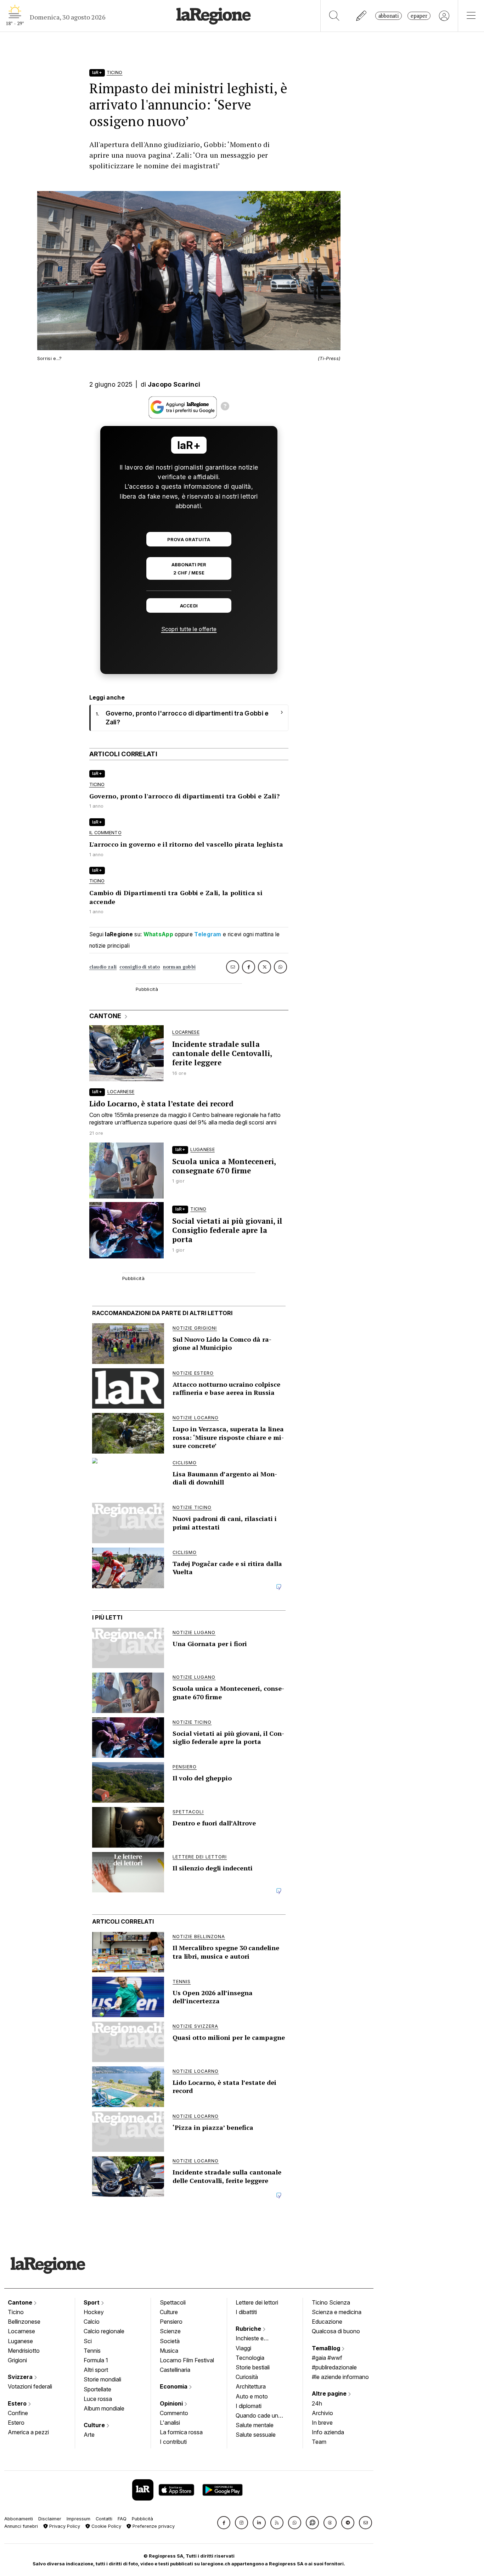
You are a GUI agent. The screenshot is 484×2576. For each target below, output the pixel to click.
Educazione (327, 2322)
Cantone (21, 2302)
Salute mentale (255, 2425)
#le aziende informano (340, 2377)
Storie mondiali (102, 2379)
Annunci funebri (21, 2526)
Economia (174, 2386)
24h (317, 2403)
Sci (88, 2341)
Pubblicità (142, 2519)
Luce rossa (98, 2399)
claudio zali (103, 967)
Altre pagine (330, 2393)
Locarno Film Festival (187, 2360)
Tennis (92, 2351)
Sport (92, 2302)
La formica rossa (181, 2432)
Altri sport (96, 2370)
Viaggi (243, 2348)
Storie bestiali (253, 2367)
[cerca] (334, 16)
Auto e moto (252, 2396)
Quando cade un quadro (257, 2416)
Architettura (251, 2386)
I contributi (173, 2442)
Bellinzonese (24, 2322)
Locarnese (21, 2331)
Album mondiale (104, 2408)
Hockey (94, 2312)
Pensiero (171, 2322)
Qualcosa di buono (336, 2331)
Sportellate (97, 2389)
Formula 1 (96, 2360)
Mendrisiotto (24, 2351)
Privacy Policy (64, 2526)
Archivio (322, 2413)
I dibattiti (246, 2312)
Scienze (170, 2331)
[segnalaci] (362, 16)
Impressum (78, 2519)
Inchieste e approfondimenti (257, 2339)
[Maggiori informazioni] (225, 407)
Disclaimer (50, 2519)
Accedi (189, 606)
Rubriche (249, 2329)
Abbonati (389, 16)
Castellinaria (175, 2370)
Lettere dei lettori (257, 2302)
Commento (174, 2413)
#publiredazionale (334, 2367)
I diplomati (249, 2406)
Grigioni (17, 2360)
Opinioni (172, 2403)
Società (170, 2341)
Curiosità (247, 2377)
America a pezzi (28, 2432)
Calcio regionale (104, 2331)
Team (319, 2442)
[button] (224, 2523)
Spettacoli (173, 2302)
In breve (322, 2423)
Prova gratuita (189, 540)
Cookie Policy (106, 2526)
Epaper (419, 16)
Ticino (16, 2312)
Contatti (104, 2519)
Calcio (92, 2322)
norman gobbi (179, 967)
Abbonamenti (19, 2519)
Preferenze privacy (153, 2526)
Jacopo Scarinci (174, 384)
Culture (95, 2425)
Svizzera (21, 2377)
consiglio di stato (140, 967)
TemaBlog (327, 2348)
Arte (89, 2435)
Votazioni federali (30, 2386)
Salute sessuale (256, 2435)
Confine (18, 2413)
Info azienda (328, 2432)
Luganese (20, 2341)
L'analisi (170, 2423)
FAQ (122, 2519)
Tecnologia (250, 2358)
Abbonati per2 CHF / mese (189, 569)
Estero (18, 2403)
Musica (169, 2351)
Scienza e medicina (337, 2312)
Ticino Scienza (331, 2302)
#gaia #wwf (327, 2358)
